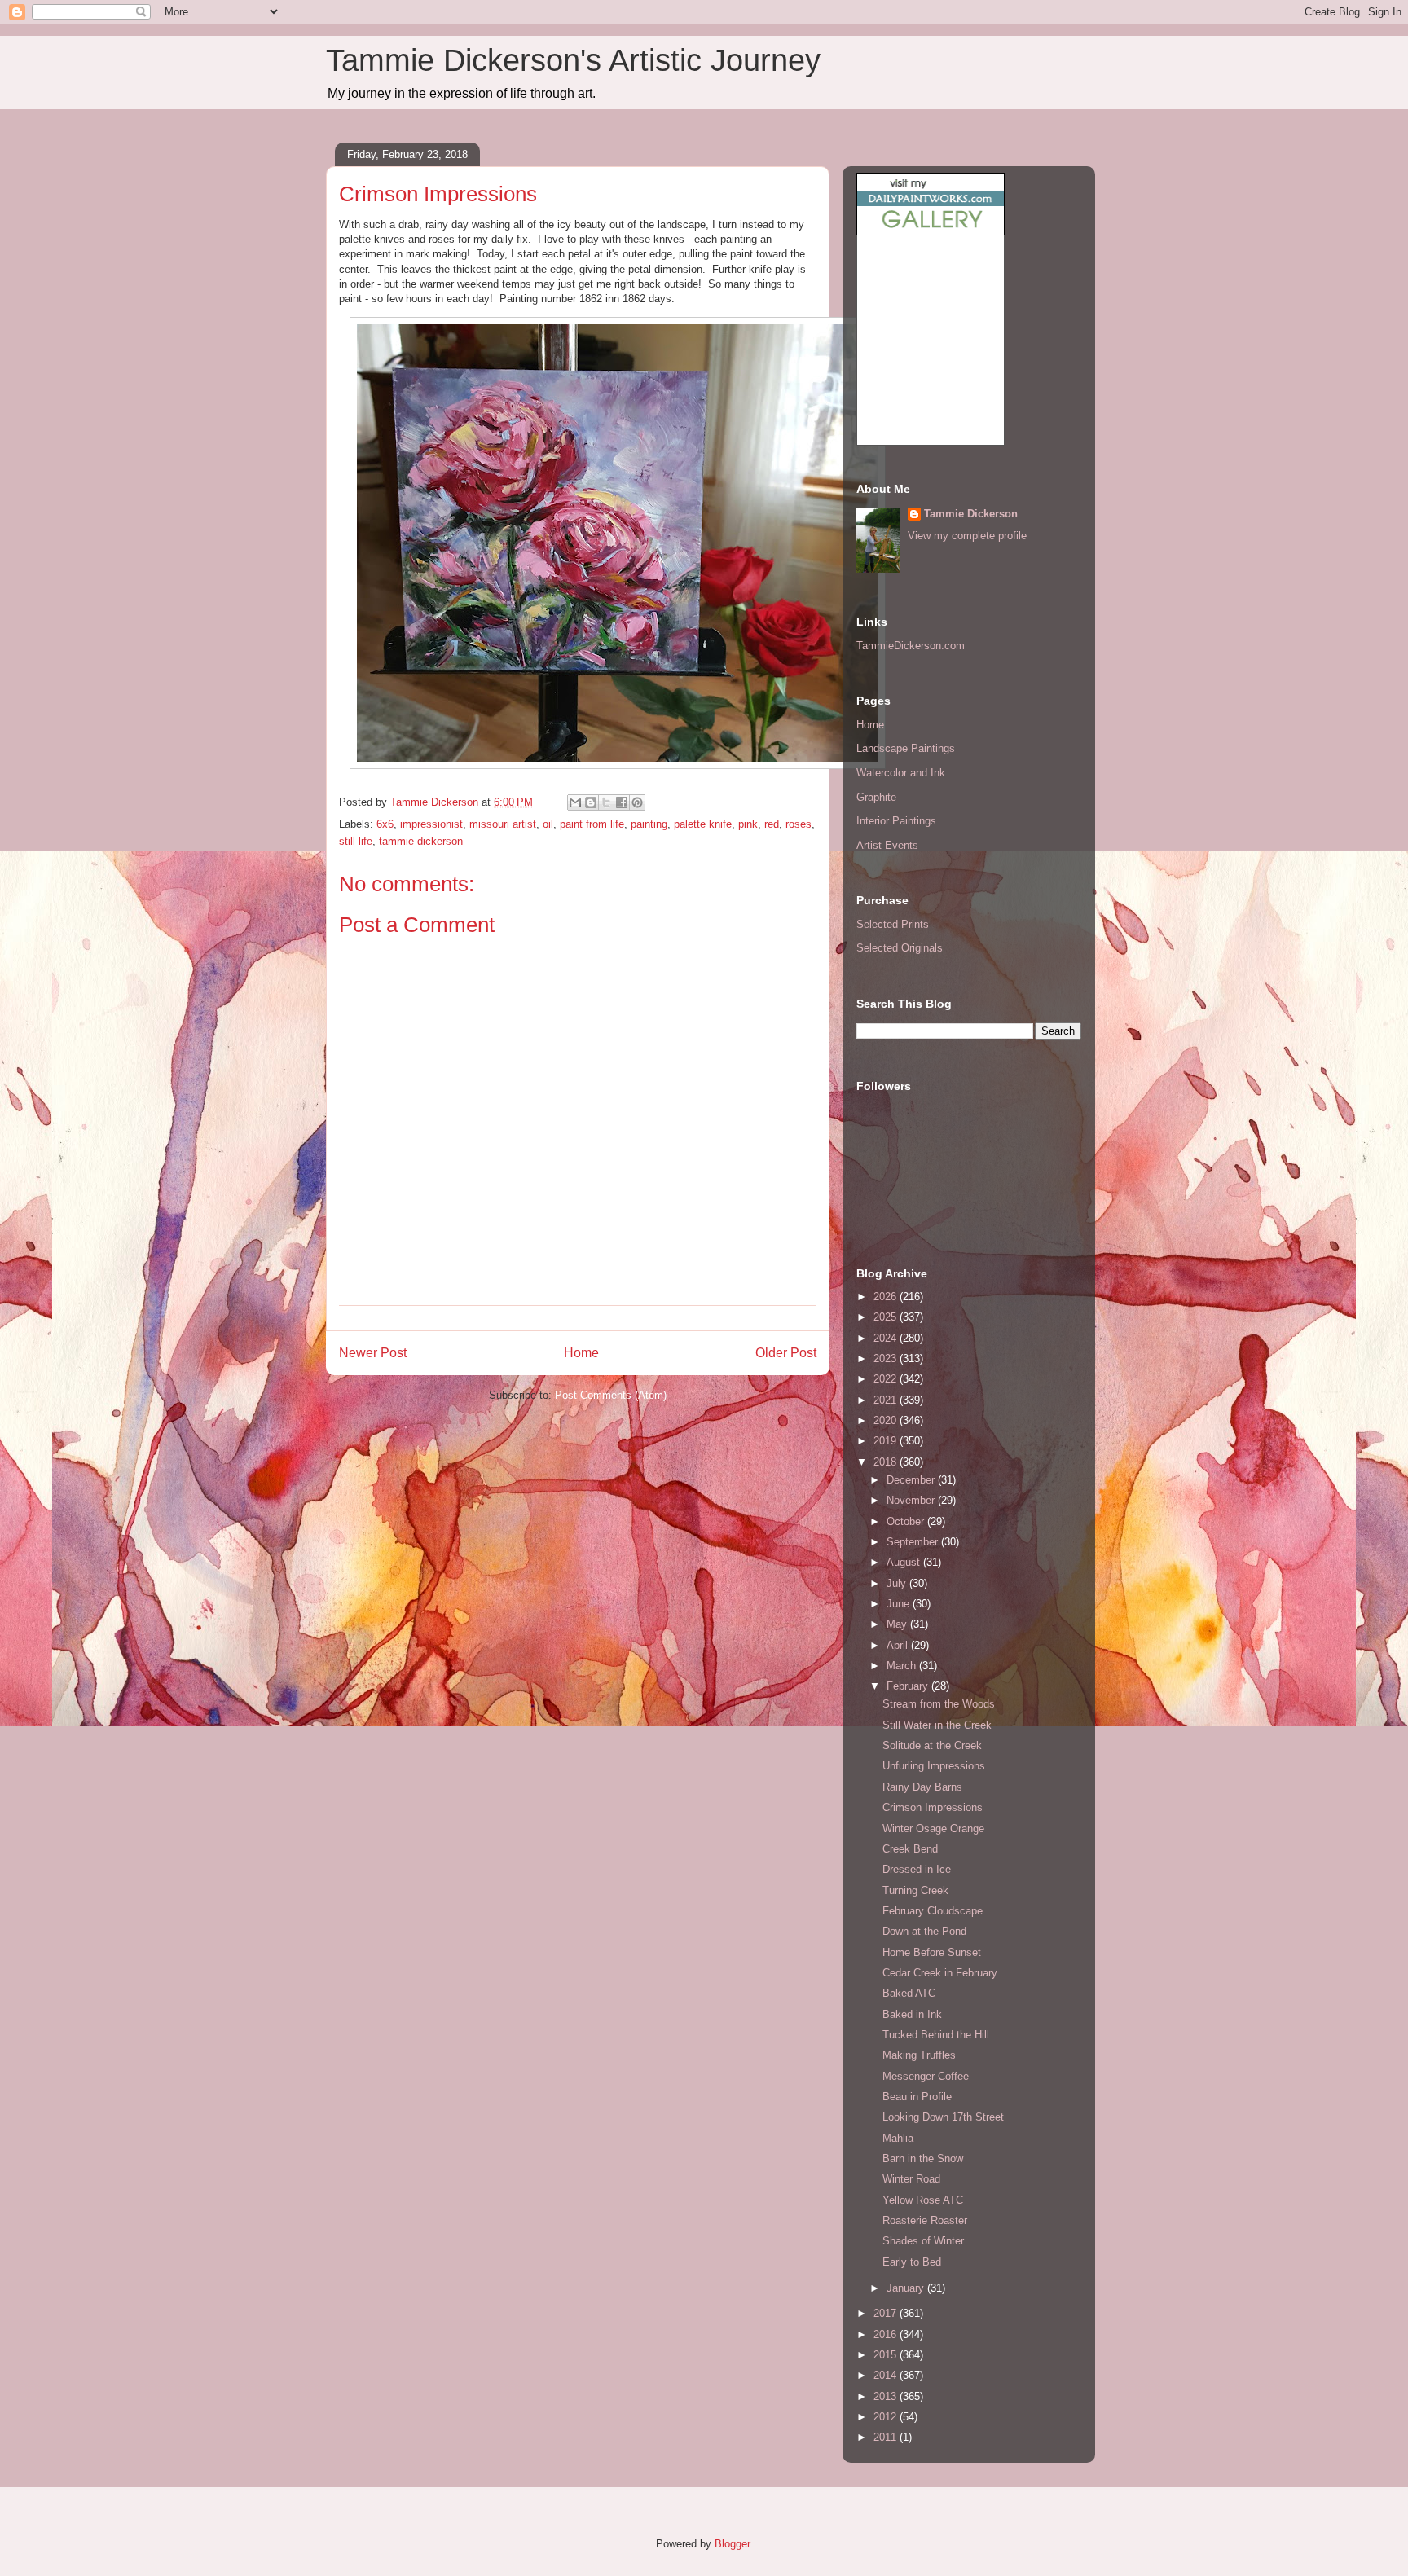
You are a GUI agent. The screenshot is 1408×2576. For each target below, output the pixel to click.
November (912, 1500)
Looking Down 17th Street (943, 2117)
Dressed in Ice (917, 1869)
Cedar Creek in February (940, 1973)
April (899, 1645)
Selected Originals (900, 948)
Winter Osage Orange (933, 1829)
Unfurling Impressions (934, 1766)
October (907, 1521)
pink (748, 824)
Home (581, 1353)
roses (799, 824)
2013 (887, 2396)
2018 (887, 1462)
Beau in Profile (917, 2097)
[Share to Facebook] (622, 802)
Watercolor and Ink (901, 773)
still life (356, 841)
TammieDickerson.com (911, 646)
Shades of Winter (923, 2241)
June (900, 1604)
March (903, 1666)
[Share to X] (606, 802)
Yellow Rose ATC (923, 2200)
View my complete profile (967, 536)
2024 (887, 1338)
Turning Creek (915, 1890)
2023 (887, 1358)
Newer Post (373, 1353)
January (907, 2288)
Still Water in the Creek (937, 1725)
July (898, 1583)
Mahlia (898, 2138)
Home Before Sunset (932, 1952)
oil (548, 824)
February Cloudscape (933, 1911)
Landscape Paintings (906, 748)
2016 (887, 2334)
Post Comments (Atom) (611, 1395)
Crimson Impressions (933, 1807)
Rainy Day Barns (922, 1787)
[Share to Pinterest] (637, 802)
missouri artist (503, 824)
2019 (887, 1441)
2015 (887, 2355)
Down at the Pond (924, 1931)
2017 (887, 2313)
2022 (887, 1379)
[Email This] (575, 802)
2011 (887, 2437)
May (898, 1624)
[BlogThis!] (591, 802)
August (905, 1562)
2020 (887, 1420)
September (914, 1542)
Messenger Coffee (926, 2076)
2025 (887, 1317)
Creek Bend (910, 1849)
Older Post (786, 1353)
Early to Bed (912, 2262)
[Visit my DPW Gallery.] (931, 232)
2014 (887, 2375)
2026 (887, 1297)
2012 (887, 2417)
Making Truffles (919, 2055)
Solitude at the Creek (932, 1745)
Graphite (876, 797)
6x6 (385, 824)
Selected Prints (893, 924)
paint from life (592, 824)
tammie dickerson (421, 841)
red (772, 824)
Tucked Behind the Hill (936, 2035)
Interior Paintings (896, 821)
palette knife (703, 824)
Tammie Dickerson (971, 514)
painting (649, 824)
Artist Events (887, 845)
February (909, 1686)
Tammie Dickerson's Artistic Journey (573, 60)
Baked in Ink (912, 2014)
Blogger (732, 2544)
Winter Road (911, 2179)
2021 (887, 1400)
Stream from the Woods (939, 1704)
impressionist (431, 824)
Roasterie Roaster (925, 2220)
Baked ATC (909, 1993)
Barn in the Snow (923, 2158)
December (912, 1480)
